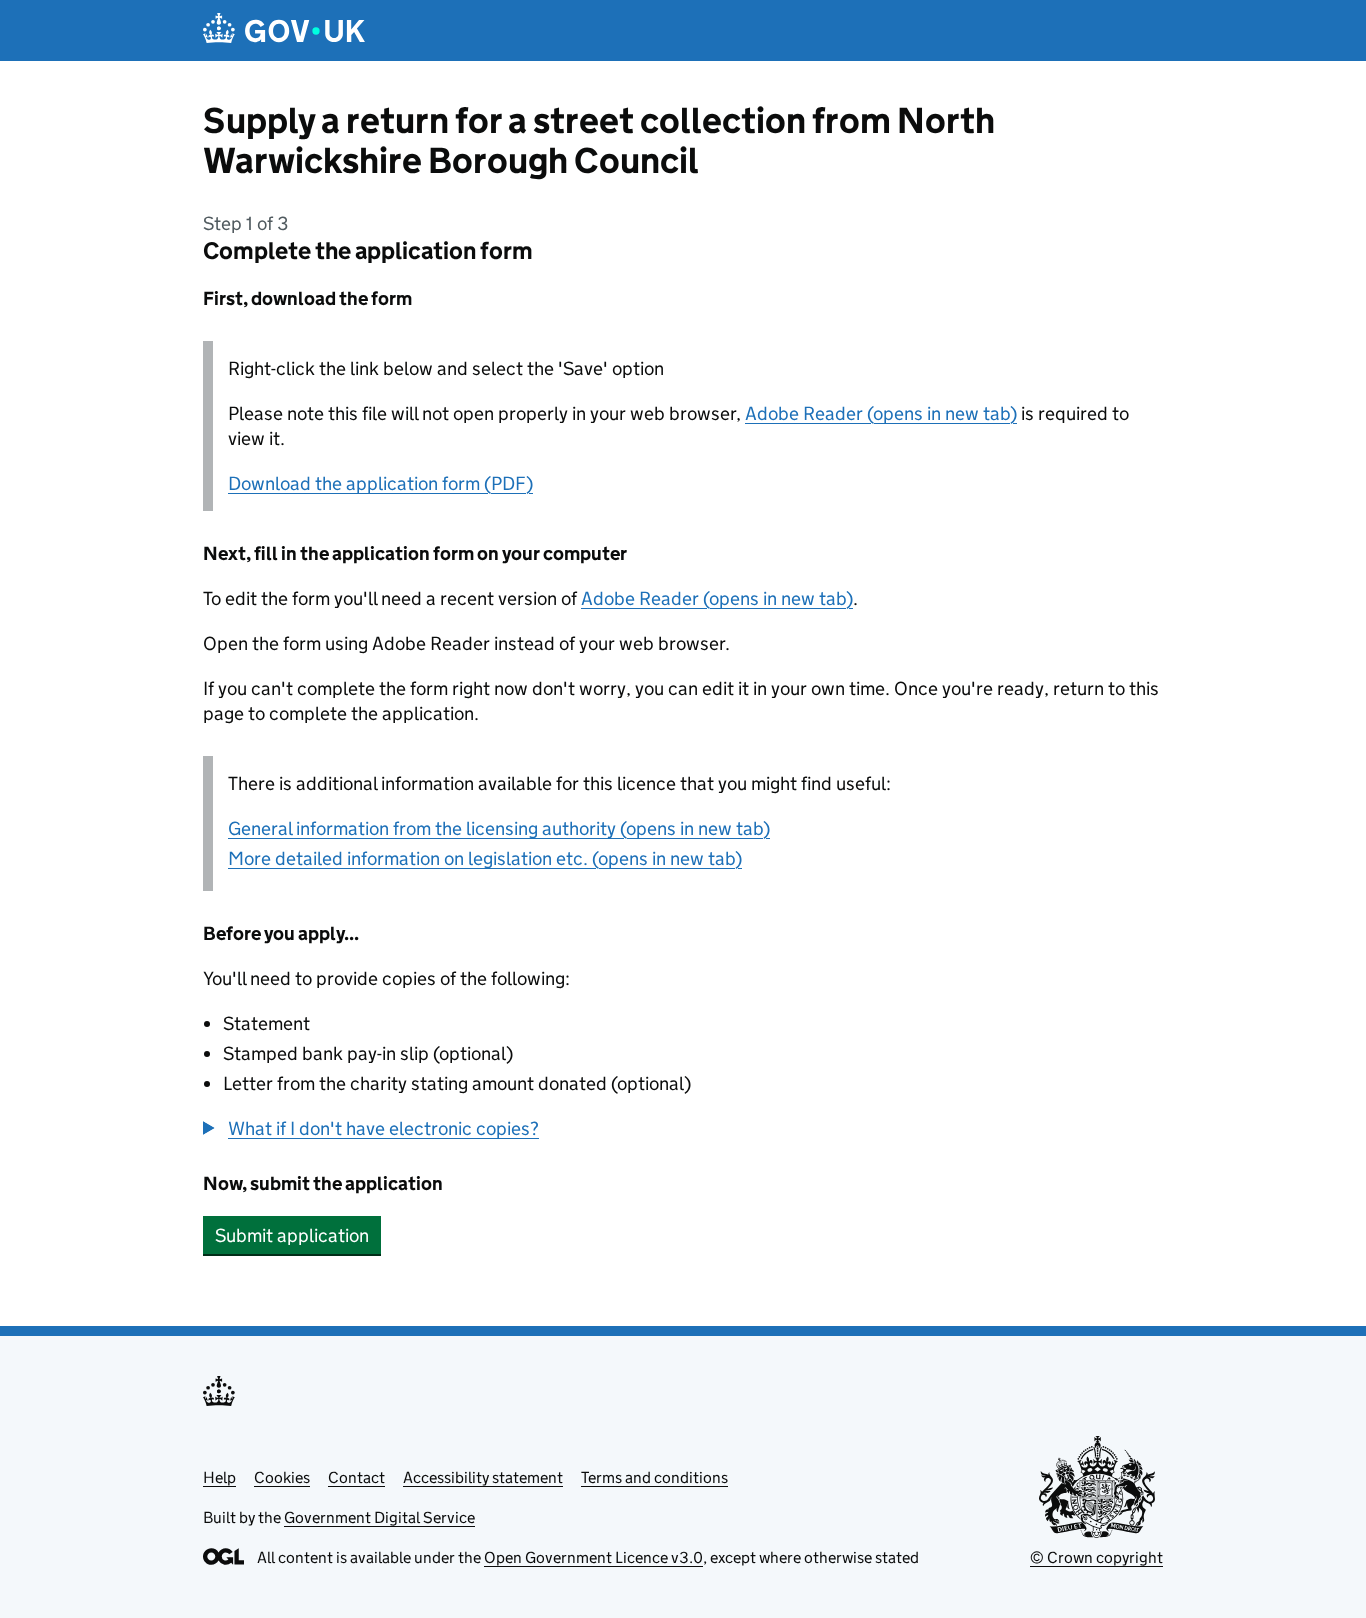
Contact (356, 1477)
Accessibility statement (483, 1477)
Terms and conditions (654, 1477)
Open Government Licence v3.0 (593, 1557)
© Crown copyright (1096, 1557)
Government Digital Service (379, 1517)
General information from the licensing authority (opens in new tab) (499, 828)
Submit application (292, 1235)
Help (219, 1477)
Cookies (282, 1477)
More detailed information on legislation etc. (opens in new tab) (485, 858)
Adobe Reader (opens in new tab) (881, 413)
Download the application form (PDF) (380, 483)
